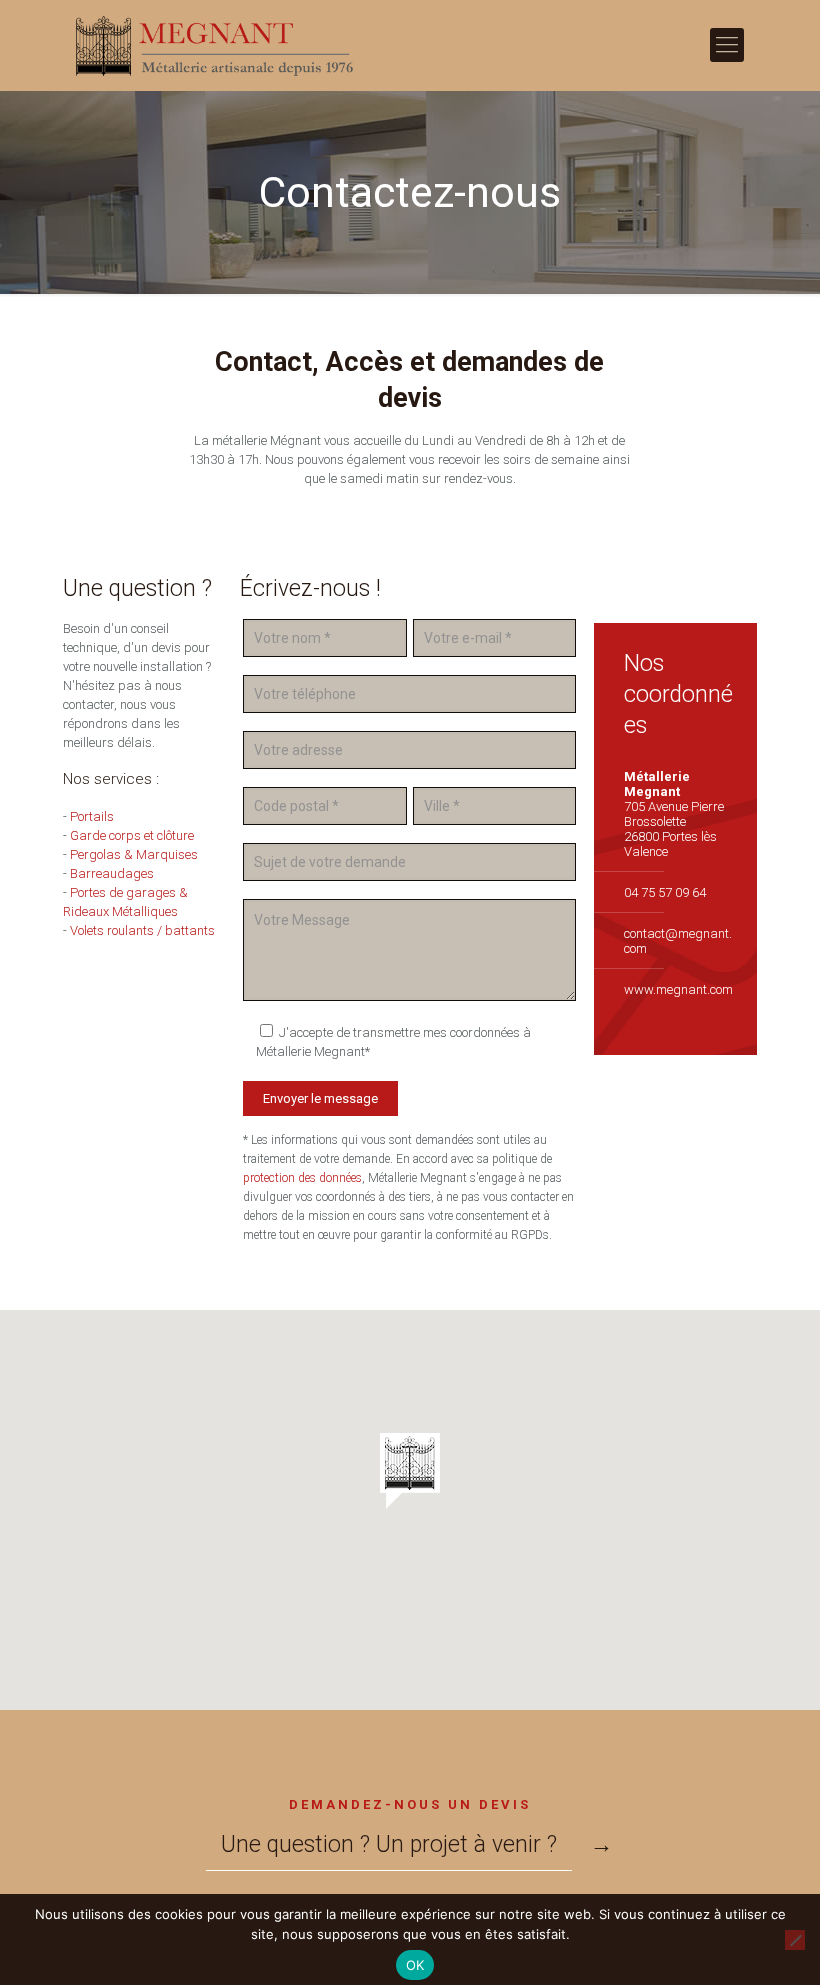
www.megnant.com (678, 989)
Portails (92, 816)
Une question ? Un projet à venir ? (389, 1844)
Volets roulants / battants (142, 930)
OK (415, 1965)
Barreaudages (112, 873)
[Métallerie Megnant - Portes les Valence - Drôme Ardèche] (216, 45)
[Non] (795, 1940)
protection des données (302, 1178)
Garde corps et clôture (132, 835)
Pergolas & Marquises (134, 854)
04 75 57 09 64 (665, 892)
